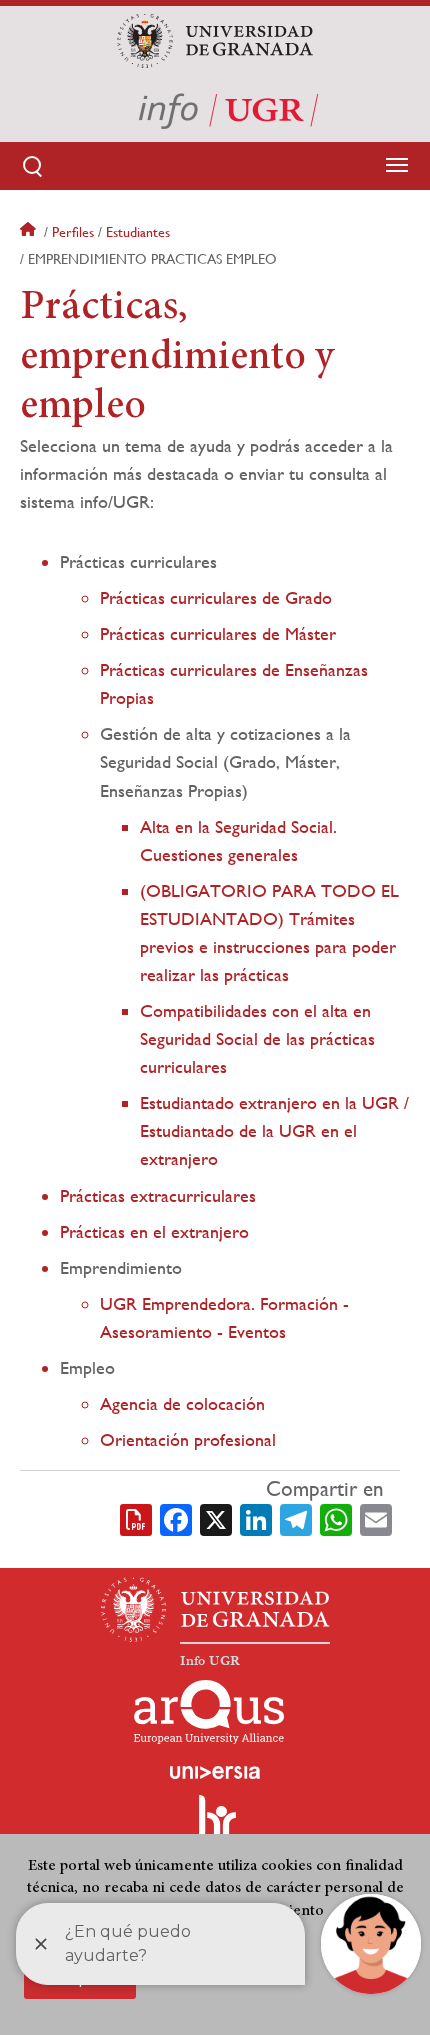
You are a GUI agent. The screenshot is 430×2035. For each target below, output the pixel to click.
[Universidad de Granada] (214, 41)
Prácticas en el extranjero (154, 1231)
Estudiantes (138, 232)
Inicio (30, 232)
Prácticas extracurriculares (158, 1195)
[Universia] (215, 1772)
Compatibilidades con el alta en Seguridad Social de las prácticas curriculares (257, 1038)
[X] (216, 1518)
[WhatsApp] (336, 1518)
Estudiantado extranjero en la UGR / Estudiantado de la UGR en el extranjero (274, 1130)
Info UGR (210, 1661)
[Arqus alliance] (209, 1712)
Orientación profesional (188, 1439)
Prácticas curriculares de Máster (218, 633)
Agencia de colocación (182, 1403)
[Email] (376, 1518)
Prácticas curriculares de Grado (216, 597)
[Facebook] (176, 1518)
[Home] (215, 109)
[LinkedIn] (256, 1518)
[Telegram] (296, 1518)
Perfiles (73, 232)
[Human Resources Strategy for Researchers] (215, 1826)
